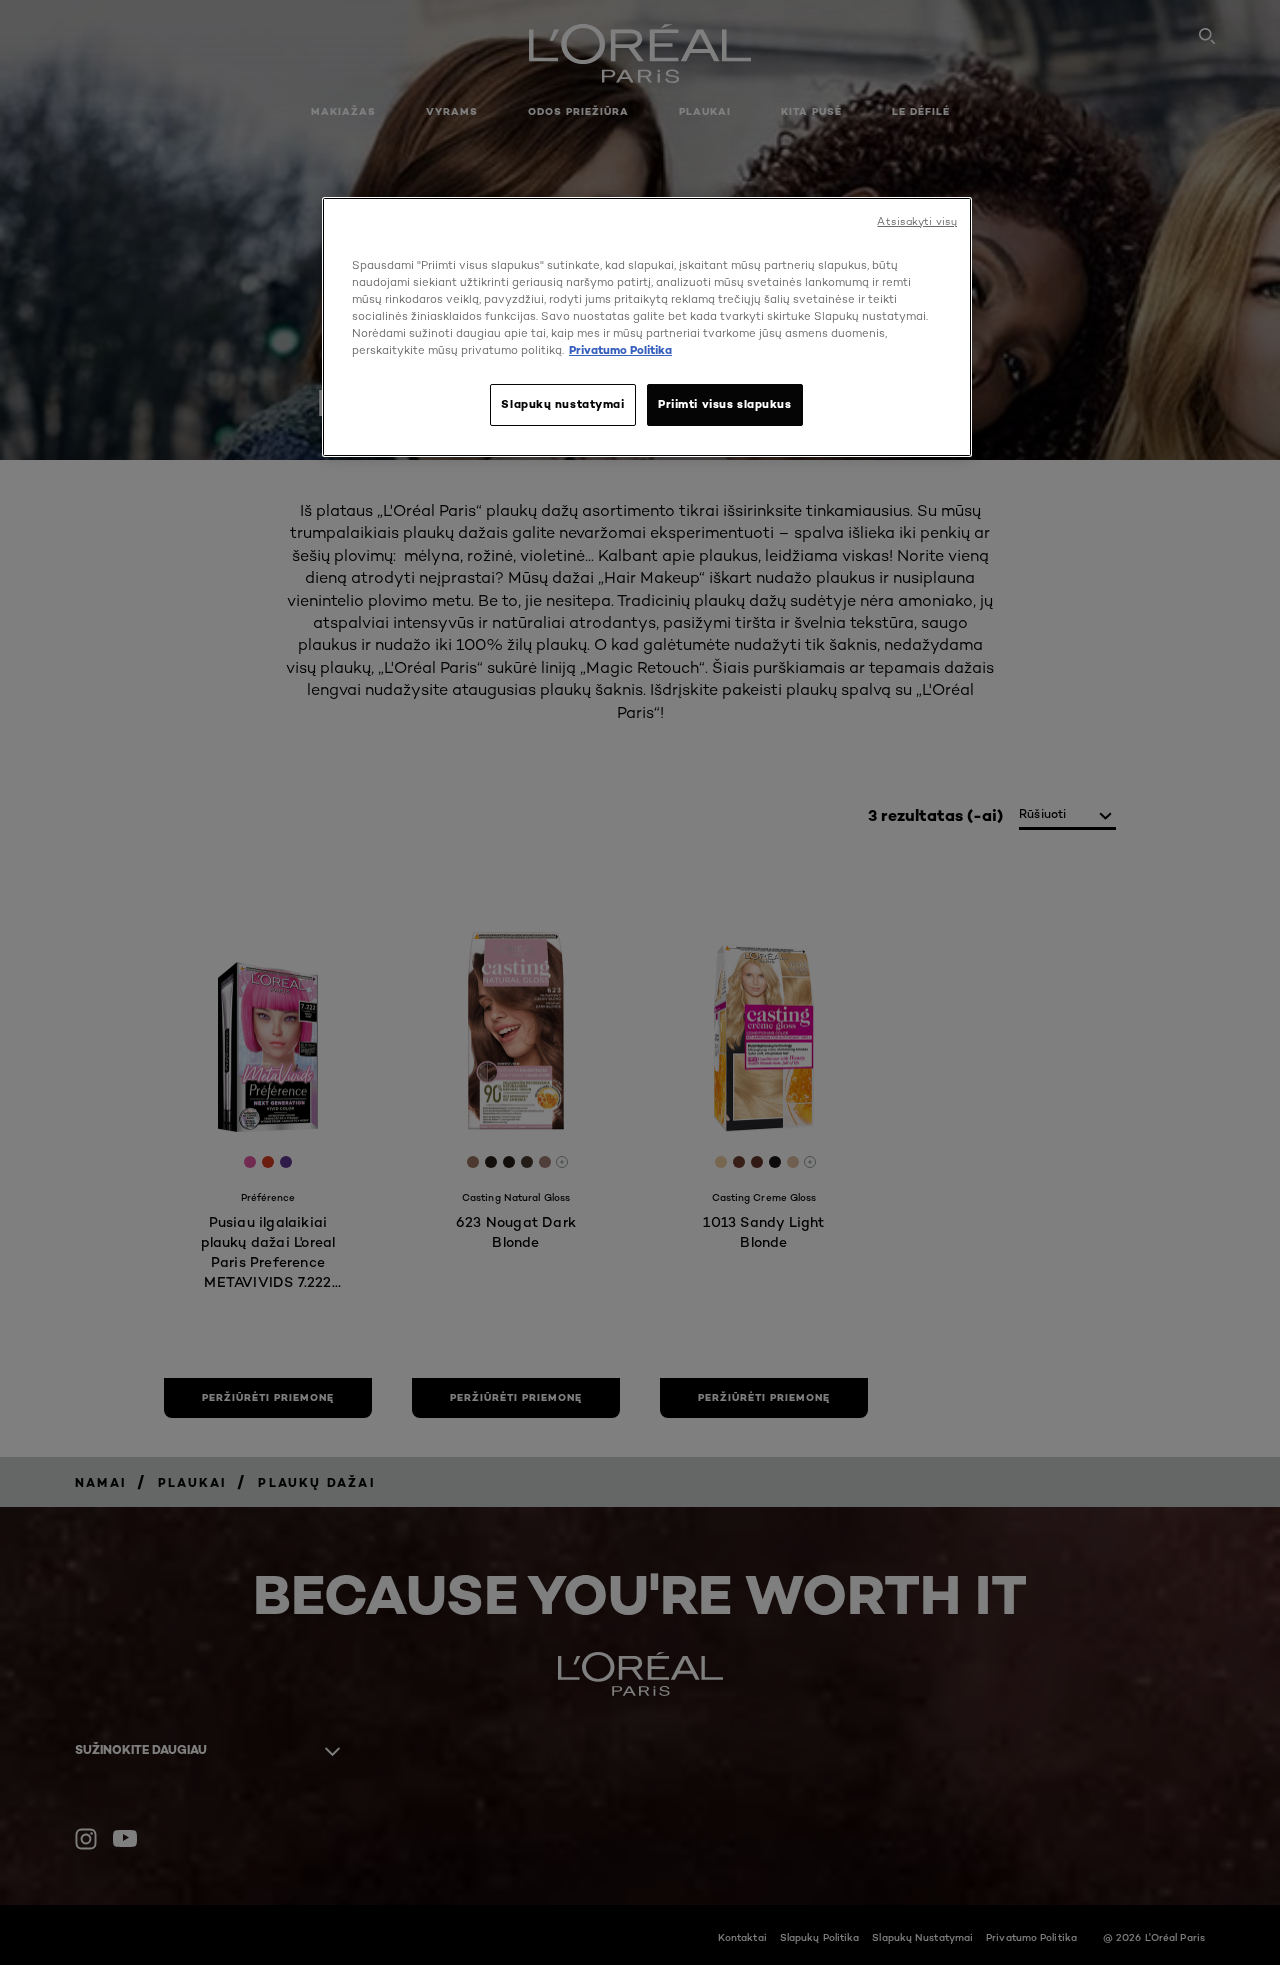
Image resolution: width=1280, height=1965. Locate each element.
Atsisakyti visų (917, 221)
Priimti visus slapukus (725, 404)
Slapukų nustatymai (562, 404)
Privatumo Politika (620, 350)
